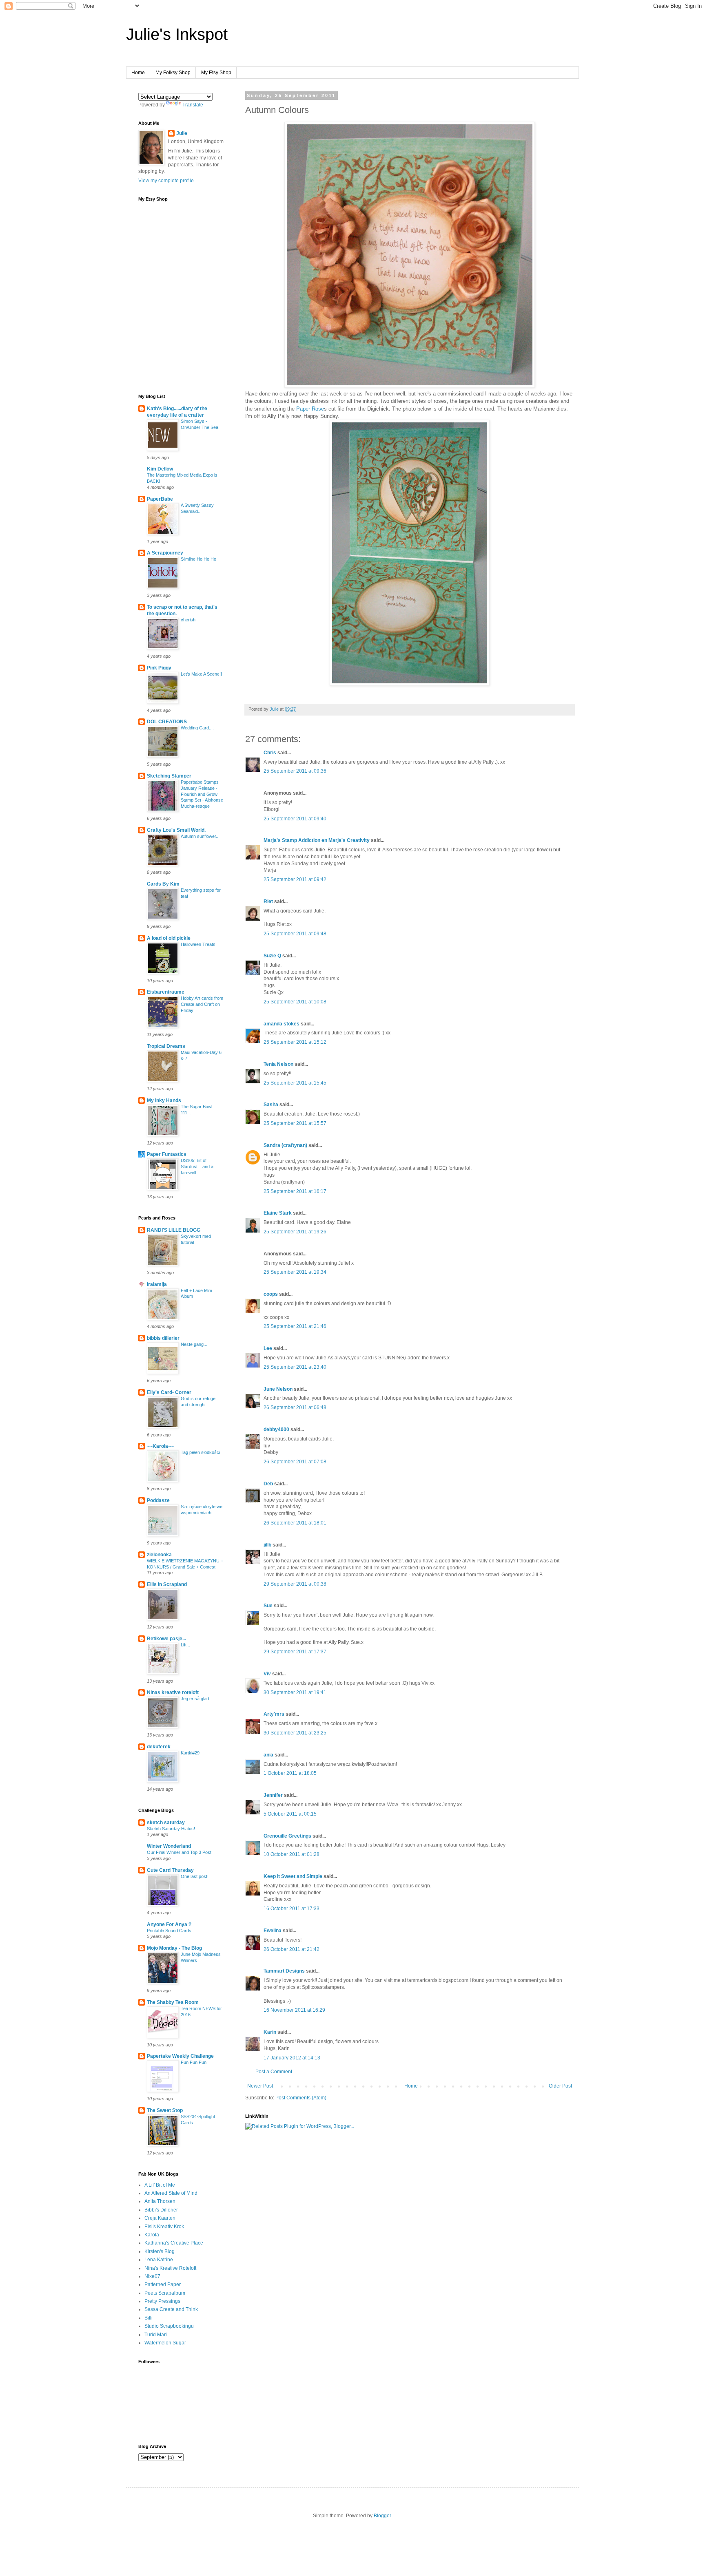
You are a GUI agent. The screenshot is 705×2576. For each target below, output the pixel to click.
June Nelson (278, 1389)
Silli (149, 2318)
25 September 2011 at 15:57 (295, 1123)
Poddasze (158, 1500)
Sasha (271, 1105)
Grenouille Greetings (287, 1836)
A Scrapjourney (165, 553)
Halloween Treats (198, 944)
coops (271, 1294)
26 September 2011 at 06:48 (295, 1407)
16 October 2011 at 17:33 (292, 1909)
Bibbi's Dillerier (161, 2210)
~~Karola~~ (160, 1446)
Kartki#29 (190, 1753)
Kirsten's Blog (160, 2251)
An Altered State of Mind (171, 2193)
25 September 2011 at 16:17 (295, 1191)
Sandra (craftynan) (285, 1145)
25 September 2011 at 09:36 (295, 771)
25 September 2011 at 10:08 (295, 1002)
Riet (268, 901)
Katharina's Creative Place (174, 2243)
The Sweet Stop (165, 2110)
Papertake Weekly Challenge (180, 2056)
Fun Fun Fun (194, 2062)
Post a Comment (274, 2072)
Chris (270, 753)
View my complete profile (166, 181)
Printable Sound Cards (169, 1931)
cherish (188, 620)
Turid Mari (156, 2335)
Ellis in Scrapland (167, 1584)
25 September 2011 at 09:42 (295, 879)
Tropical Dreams (166, 1046)
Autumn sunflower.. (200, 836)
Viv (267, 1674)
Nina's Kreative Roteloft (170, 2268)
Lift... (185, 1645)
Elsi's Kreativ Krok (164, 2227)
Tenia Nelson (278, 1064)
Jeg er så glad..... (198, 1699)
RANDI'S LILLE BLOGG (174, 1230)
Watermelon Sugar (165, 2343)
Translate (193, 105)
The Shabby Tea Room (173, 2002)
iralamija (157, 1284)
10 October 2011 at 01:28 (292, 1854)
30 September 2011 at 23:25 (295, 1733)
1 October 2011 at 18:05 (290, 1773)
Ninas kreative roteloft (173, 1692)
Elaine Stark (278, 1213)
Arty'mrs (274, 1714)
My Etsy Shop (216, 73)
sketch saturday (166, 1823)
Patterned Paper (163, 2284)
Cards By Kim (163, 884)
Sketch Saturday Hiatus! (171, 1829)
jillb (267, 1545)
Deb (268, 1484)
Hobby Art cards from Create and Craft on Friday (202, 1004)
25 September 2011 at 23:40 (295, 1367)
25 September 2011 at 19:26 (295, 1232)
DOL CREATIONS (167, 722)
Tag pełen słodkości (200, 1452)
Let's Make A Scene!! (201, 674)
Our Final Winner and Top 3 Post (179, 1852)
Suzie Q (272, 956)
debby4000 (276, 1429)
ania (268, 1755)
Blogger (382, 2516)
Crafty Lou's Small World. (176, 830)
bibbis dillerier (163, 1338)
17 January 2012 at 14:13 (292, 2058)
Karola (152, 2235)
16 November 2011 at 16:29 (294, 2010)
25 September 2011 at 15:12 (295, 1042)
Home (138, 73)
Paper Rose (310, 409)
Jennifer (273, 1795)
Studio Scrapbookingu (169, 2326)
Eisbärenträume (166, 992)
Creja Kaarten (160, 2218)
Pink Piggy (159, 668)
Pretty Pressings (162, 2301)
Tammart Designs (284, 1971)
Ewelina (273, 1931)
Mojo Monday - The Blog (174, 1948)
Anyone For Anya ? (169, 1924)
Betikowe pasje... (166, 1639)
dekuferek (159, 1747)
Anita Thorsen (160, 2201)
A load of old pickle (169, 938)
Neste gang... (194, 1344)
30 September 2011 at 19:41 (295, 1692)
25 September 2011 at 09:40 (295, 819)
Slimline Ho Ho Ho (198, 559)
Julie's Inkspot (177, 34)
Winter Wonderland (169, 1846)
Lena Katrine (159, 2260)
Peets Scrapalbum (165, 2293)
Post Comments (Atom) (301, 2098)
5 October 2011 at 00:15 (290, 1814)
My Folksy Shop (173, 73)
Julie (182, 133)
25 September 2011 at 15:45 (295, 1083)
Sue (268, 1606)
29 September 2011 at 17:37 (295, 1652)
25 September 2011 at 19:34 (295, 1272)
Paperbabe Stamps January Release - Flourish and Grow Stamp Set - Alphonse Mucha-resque (202, 794)
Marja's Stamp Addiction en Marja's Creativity (317, 840)
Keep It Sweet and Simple (293, 1876)
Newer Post (260, 2086)
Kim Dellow (160, 469)
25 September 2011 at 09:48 (295, 934)
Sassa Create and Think (171, 2309)
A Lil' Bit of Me (160, 2185)
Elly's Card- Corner (169, 1392)
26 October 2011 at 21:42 (292, 1949)
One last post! (195, 1876)
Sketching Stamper (169, 776)
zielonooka (159, 1555)
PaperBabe (160, 499)
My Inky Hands (164, 1100)
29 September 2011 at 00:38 (295, 1584)
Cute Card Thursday (170, 1870)
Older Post (560, 2086)
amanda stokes (282, 1024)
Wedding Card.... (197, 728)
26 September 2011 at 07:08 (295, 1462)
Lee (268, 1348)
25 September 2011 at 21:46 (295, 1326)
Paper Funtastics (167, 1154)
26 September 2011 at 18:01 (295, 1523)
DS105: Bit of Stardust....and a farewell (197, 1166)
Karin (270, 2032)
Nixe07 (152, 2276)
